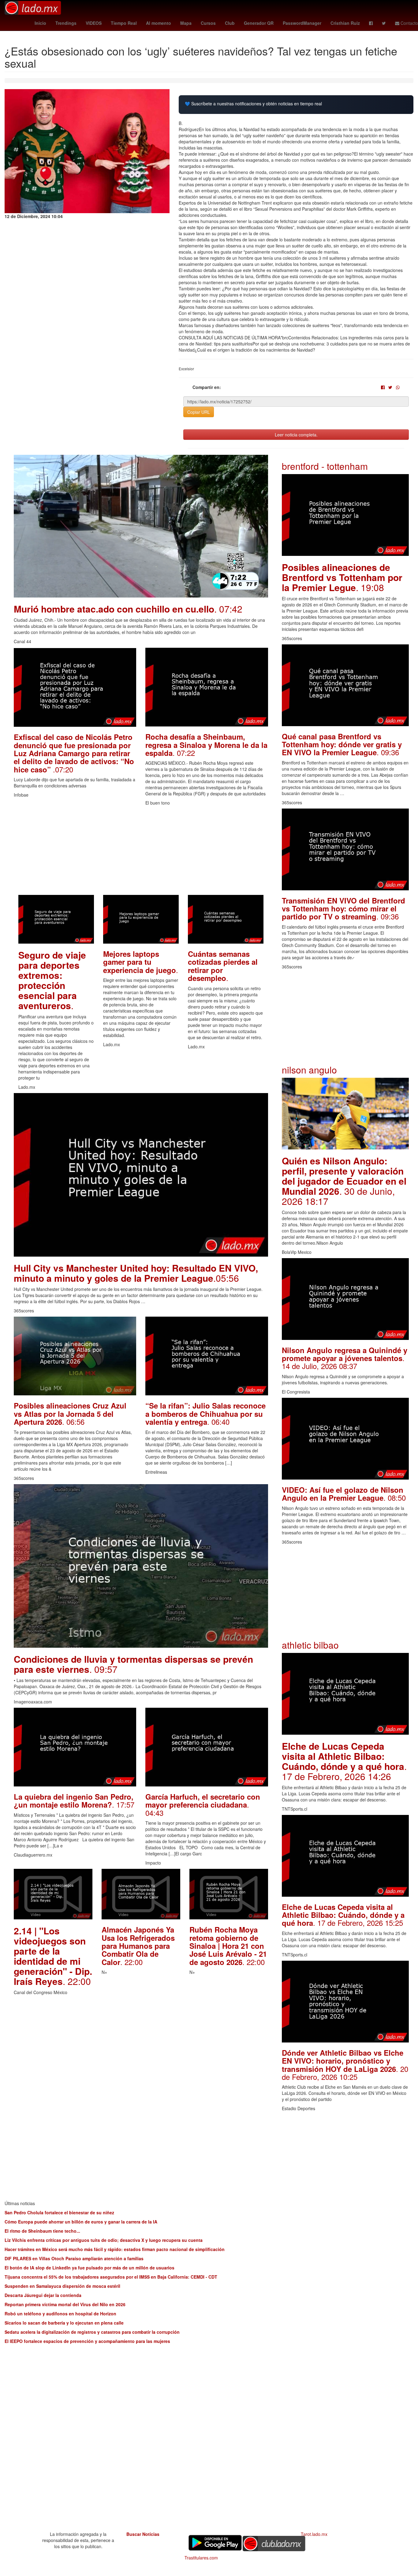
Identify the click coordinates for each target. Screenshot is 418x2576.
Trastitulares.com (201, 2558)
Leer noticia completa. (296, 435)
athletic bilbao (310, 1645)
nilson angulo (309, 1070)
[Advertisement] (141, 852)
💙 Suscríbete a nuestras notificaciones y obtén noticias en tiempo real (253, 104)
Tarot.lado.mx (314, 2534)
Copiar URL (199, 412)
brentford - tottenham (325, 466)
